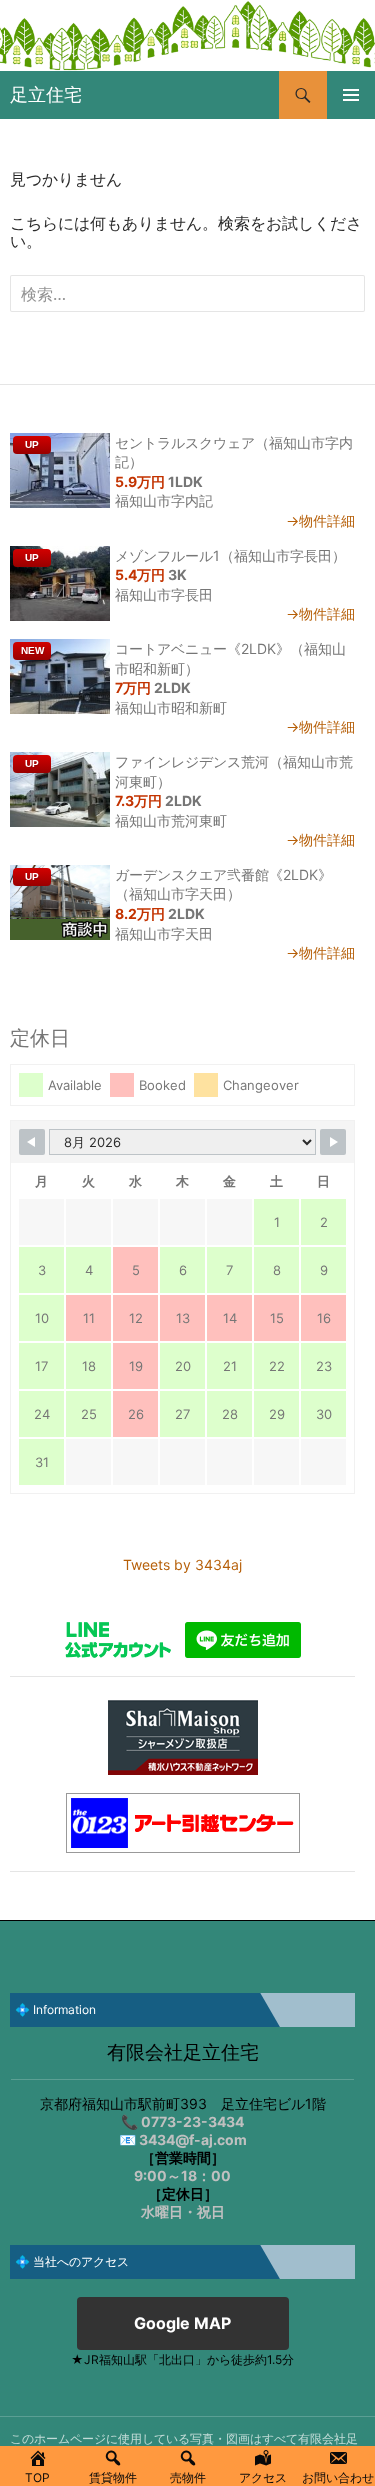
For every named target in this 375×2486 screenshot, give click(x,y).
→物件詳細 (320, 520)
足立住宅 (46, 94)
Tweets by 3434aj (182, 1564)
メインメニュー (351, 95)
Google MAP (182, 2323)
